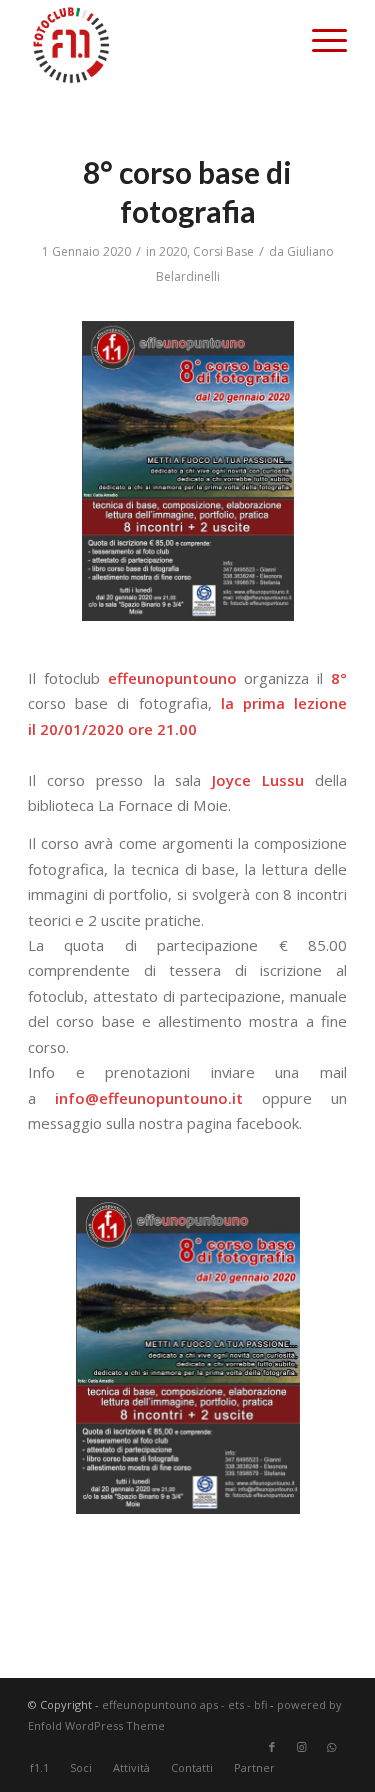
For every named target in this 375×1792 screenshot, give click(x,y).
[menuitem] (319, 40)
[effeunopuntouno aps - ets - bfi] (155, 44)
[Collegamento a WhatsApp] (332, 1747)
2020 (173, 251)
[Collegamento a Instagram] (302, 1747)
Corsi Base (223, 251)
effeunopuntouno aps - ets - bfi (184, 1704)
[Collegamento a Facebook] (272, 1747)
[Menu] (319, 40)
